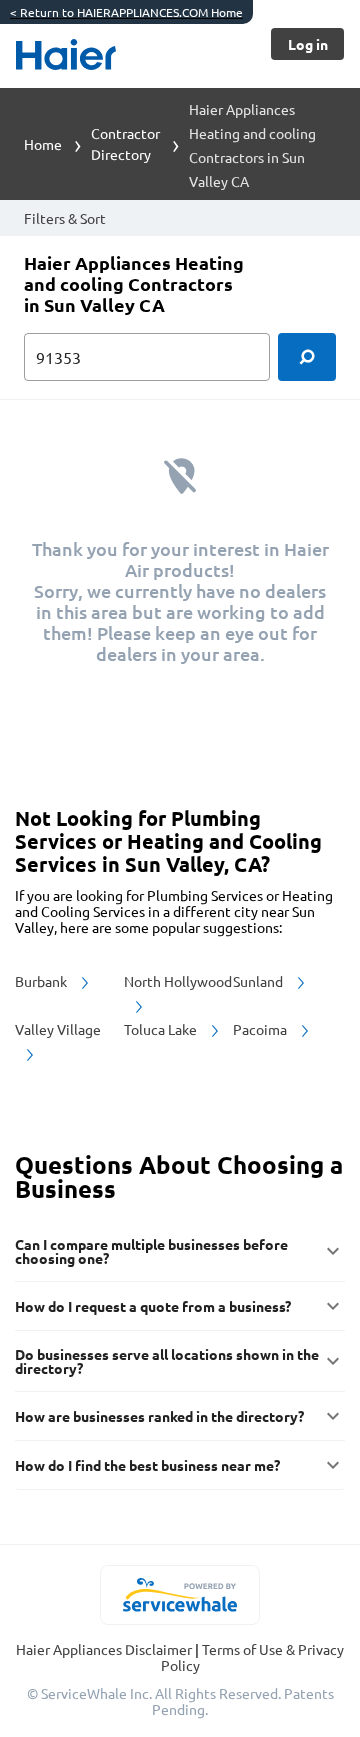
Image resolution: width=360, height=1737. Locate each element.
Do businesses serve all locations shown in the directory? (167, 1361)
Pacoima (261, 1029)
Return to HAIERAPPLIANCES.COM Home (126, 12)
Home (43, 144)
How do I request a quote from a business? (153, 1306)
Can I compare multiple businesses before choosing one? (151, 1251)
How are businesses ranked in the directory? (159, 1416)
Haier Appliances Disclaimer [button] (105, 1649)
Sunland (259, 981)
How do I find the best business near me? (147, 1465)
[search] (307, 357)
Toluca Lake (162, 1029)
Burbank (42, 981)
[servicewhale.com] (180, 1595)
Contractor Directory (125, 143)
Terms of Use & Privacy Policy (253, 1657)
